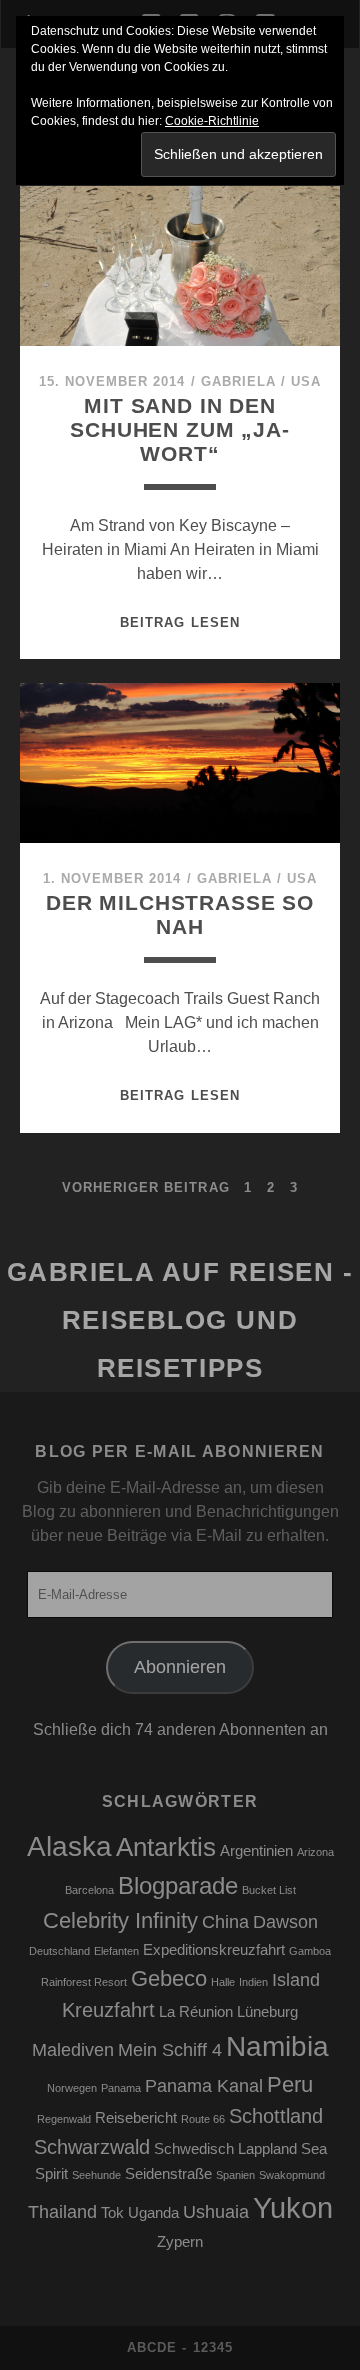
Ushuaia (216, 2212)
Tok (112, 2213)
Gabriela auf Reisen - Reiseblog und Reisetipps (180, 1320)
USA (306, 381)
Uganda (153, 2213)
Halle (223, 1982)
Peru (290, 2084)
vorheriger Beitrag (146, 1187)
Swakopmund (292, 2175)
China (225, 1922)
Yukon (293, 2207)
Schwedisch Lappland (225, 2149)
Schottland (276, 2116)
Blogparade (178, 1885)
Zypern (180, 2242)
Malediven (73, 2050)
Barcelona (89, 1890)
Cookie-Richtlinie (212, 121)
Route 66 (203, 2119)
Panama (121, 2088)
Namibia (277, 2046)
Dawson (285, 1922)
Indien (253, 1982)
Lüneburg (267, 2012)
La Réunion (196, 2012)
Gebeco (169, 1978)
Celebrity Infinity (120, 1920)
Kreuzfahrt (108, 2010)
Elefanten (116, 1951)
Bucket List (269, 1890)
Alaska (69, 1846)
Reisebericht (136, 2118)
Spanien (235, 2175)
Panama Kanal (204, 2086)
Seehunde (96, 2175)
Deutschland (59, 1951)
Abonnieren (180, 1667)
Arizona (315, 1852)
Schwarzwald (92, 2147)
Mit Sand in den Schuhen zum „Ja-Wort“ (179, 429)
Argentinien (256, 1851)
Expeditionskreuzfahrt (214, 1950)
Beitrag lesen (180, 622)
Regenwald (64, 2119)
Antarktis (166, 1847)
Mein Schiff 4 (170, 2050)
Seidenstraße (168, 2174)
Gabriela (238, 381)
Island (296, 1980)
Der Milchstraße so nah (180, 914)
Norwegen (72, 2088)
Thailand (62, 2212)
